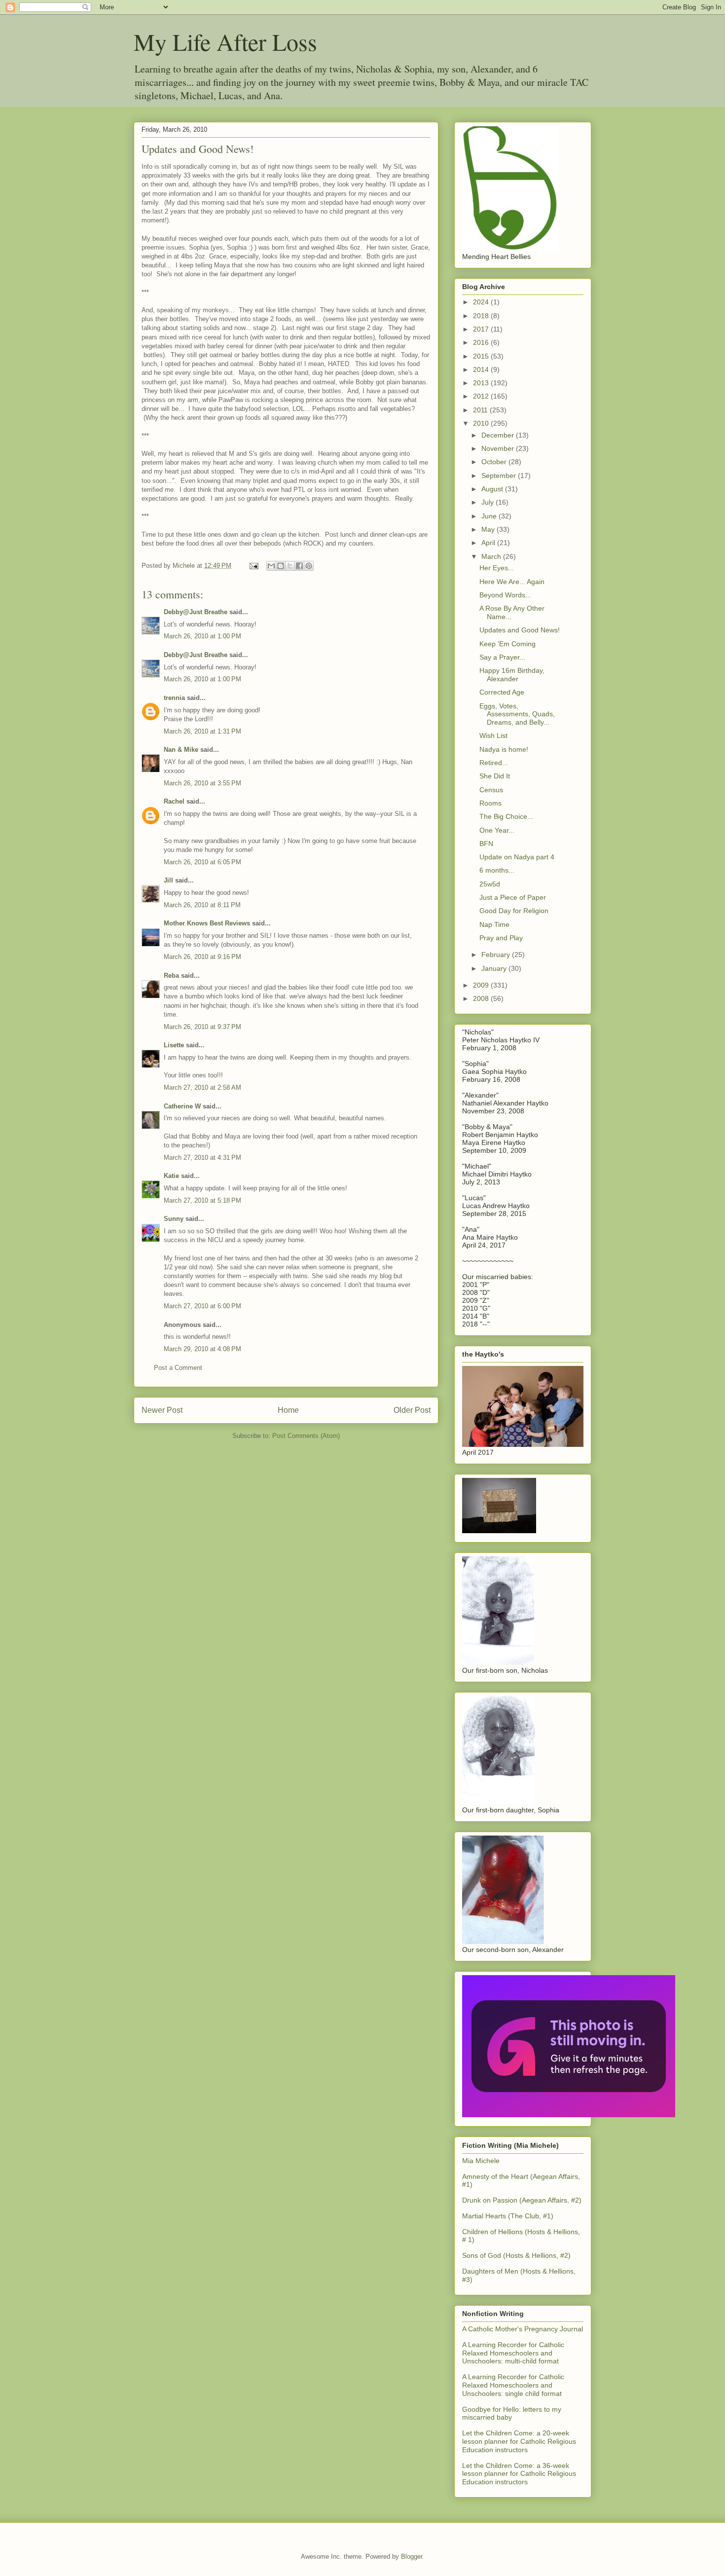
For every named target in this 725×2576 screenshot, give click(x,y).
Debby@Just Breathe (196, 612)
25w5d (490, 884)
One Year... (497, 830)
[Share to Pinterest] (309, 566)
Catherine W (182, 1106)
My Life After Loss (225, 41)
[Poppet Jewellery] (569, 2115)
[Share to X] (290, 566)
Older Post (412, 1410)
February (497, 955)
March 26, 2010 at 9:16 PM (202, 957)
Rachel (174, 801)
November (499, 448)
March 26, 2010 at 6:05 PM (202, 862)
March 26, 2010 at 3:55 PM (202, 783)
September (500, 476)
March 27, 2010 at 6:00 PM (202, 1306)
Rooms (490, 803)
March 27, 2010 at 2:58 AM (202, 1087)
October (495, 462)
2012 (482, 396)
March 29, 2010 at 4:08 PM (202, 1349)
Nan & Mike (181, 750)
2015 (482, 356)
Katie (171, 1176)
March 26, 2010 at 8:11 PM (202, 905)
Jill (168, 880)
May (489, 529)
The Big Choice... (506, 816)
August (493, 489)
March (492, 556)
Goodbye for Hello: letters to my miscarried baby (512, 2413)
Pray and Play (501, 938)
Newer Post (162, 1410)
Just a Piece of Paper (513, 897)
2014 (482, 369)
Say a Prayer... (502, 657)
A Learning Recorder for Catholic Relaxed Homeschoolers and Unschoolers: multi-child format (513, 2353)
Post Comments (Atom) (306, 1436)
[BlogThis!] (281, 566)
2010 (482, 423)
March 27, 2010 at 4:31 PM (202, 1158)
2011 (481, 410)
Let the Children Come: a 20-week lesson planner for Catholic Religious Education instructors (519, 2441)
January (495, 968)
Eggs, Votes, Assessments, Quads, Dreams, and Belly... (517, 714)
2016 (482, 342)
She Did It (495, 776)
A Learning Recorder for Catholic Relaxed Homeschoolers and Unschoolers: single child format (513, 2385)
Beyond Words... (505, 595)
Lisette (174, 1045)
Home (288, 1410)
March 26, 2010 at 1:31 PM (202, 731)
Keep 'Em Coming (507, 644)
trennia (174, 698)
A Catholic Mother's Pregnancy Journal (523, 2329)
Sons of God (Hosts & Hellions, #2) (516, 2255)
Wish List (493, 736)
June (490, 516)
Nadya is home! (504, 749)
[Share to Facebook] (299, 566)
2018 (482, 316)
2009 (482, 985)
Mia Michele (481, 2161)
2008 (482, 998)
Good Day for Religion (514, 911)
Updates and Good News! (520, 630)
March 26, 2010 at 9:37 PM (202, 1027)
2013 (482, 383)
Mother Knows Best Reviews (207, 923)
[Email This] (271, 566)
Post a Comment (178, 1368)
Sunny (174, 1219)
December (499, 435)
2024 (482, 302)
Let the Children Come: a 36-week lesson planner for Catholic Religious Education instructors (519, 2474)
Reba (171, 975)
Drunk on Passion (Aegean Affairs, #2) (522, 2200)
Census (491, 790)
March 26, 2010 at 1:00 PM (202, 636)
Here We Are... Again (512, 582)
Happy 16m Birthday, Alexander (512, 675)
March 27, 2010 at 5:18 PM (202, 1200)
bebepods (268, 543)
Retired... (494, 763)
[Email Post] (253, 566)
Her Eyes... (497, 568)
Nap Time (494, 924)
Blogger (412, 2557)
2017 (482, 329)
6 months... (497, 870)
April (489, 543)
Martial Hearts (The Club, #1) (508, 2216)
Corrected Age (502, 692)
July (489, 502)
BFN (486, 844)
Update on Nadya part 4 (517, 857)
